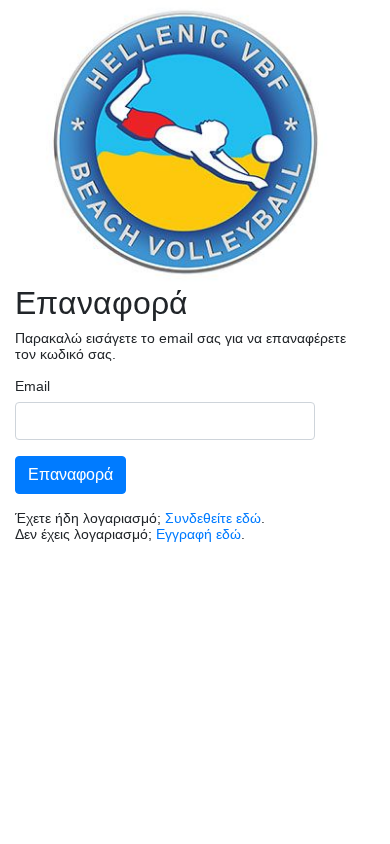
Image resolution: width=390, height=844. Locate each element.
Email (32, 386)
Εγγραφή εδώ (198, 534)
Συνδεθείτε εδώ (213, 518)
